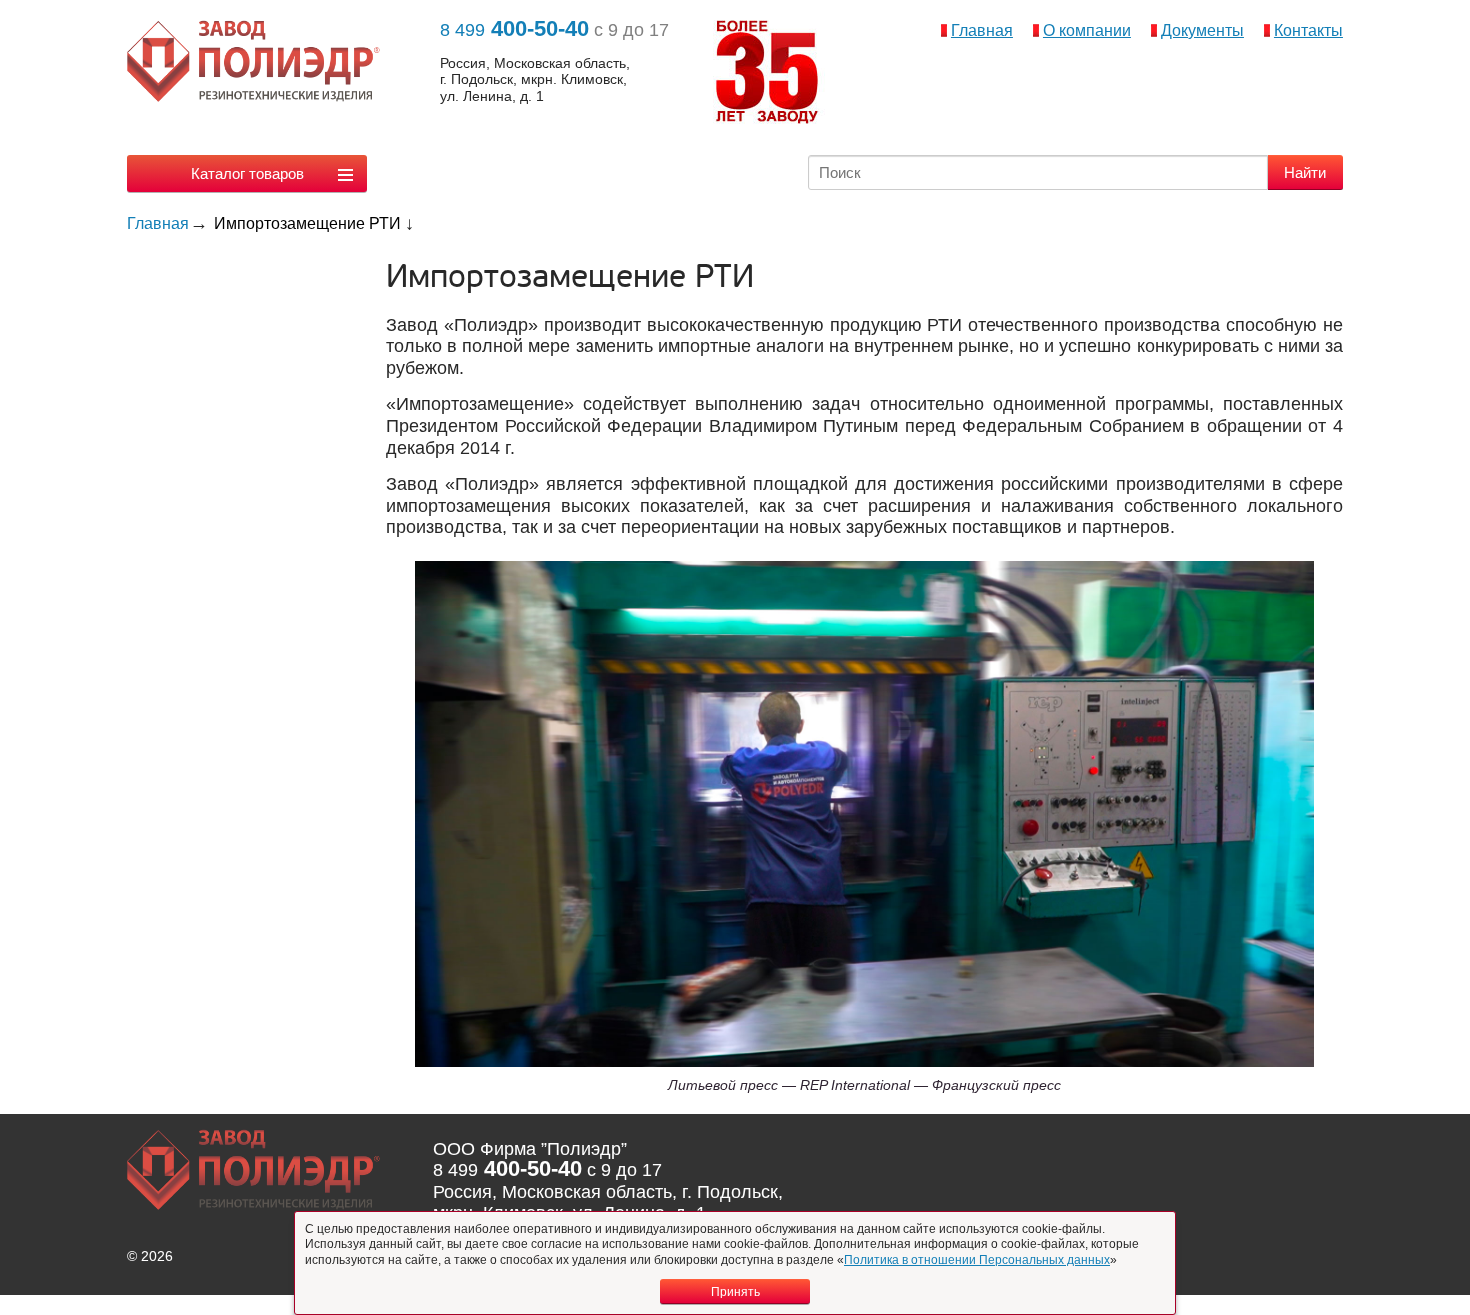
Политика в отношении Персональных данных (977, 1260)
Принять (735, 1292)
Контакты (1308, 30)
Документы (1202, 30)
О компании (1087, 30)
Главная (982, 30)
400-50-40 (514, 28)
